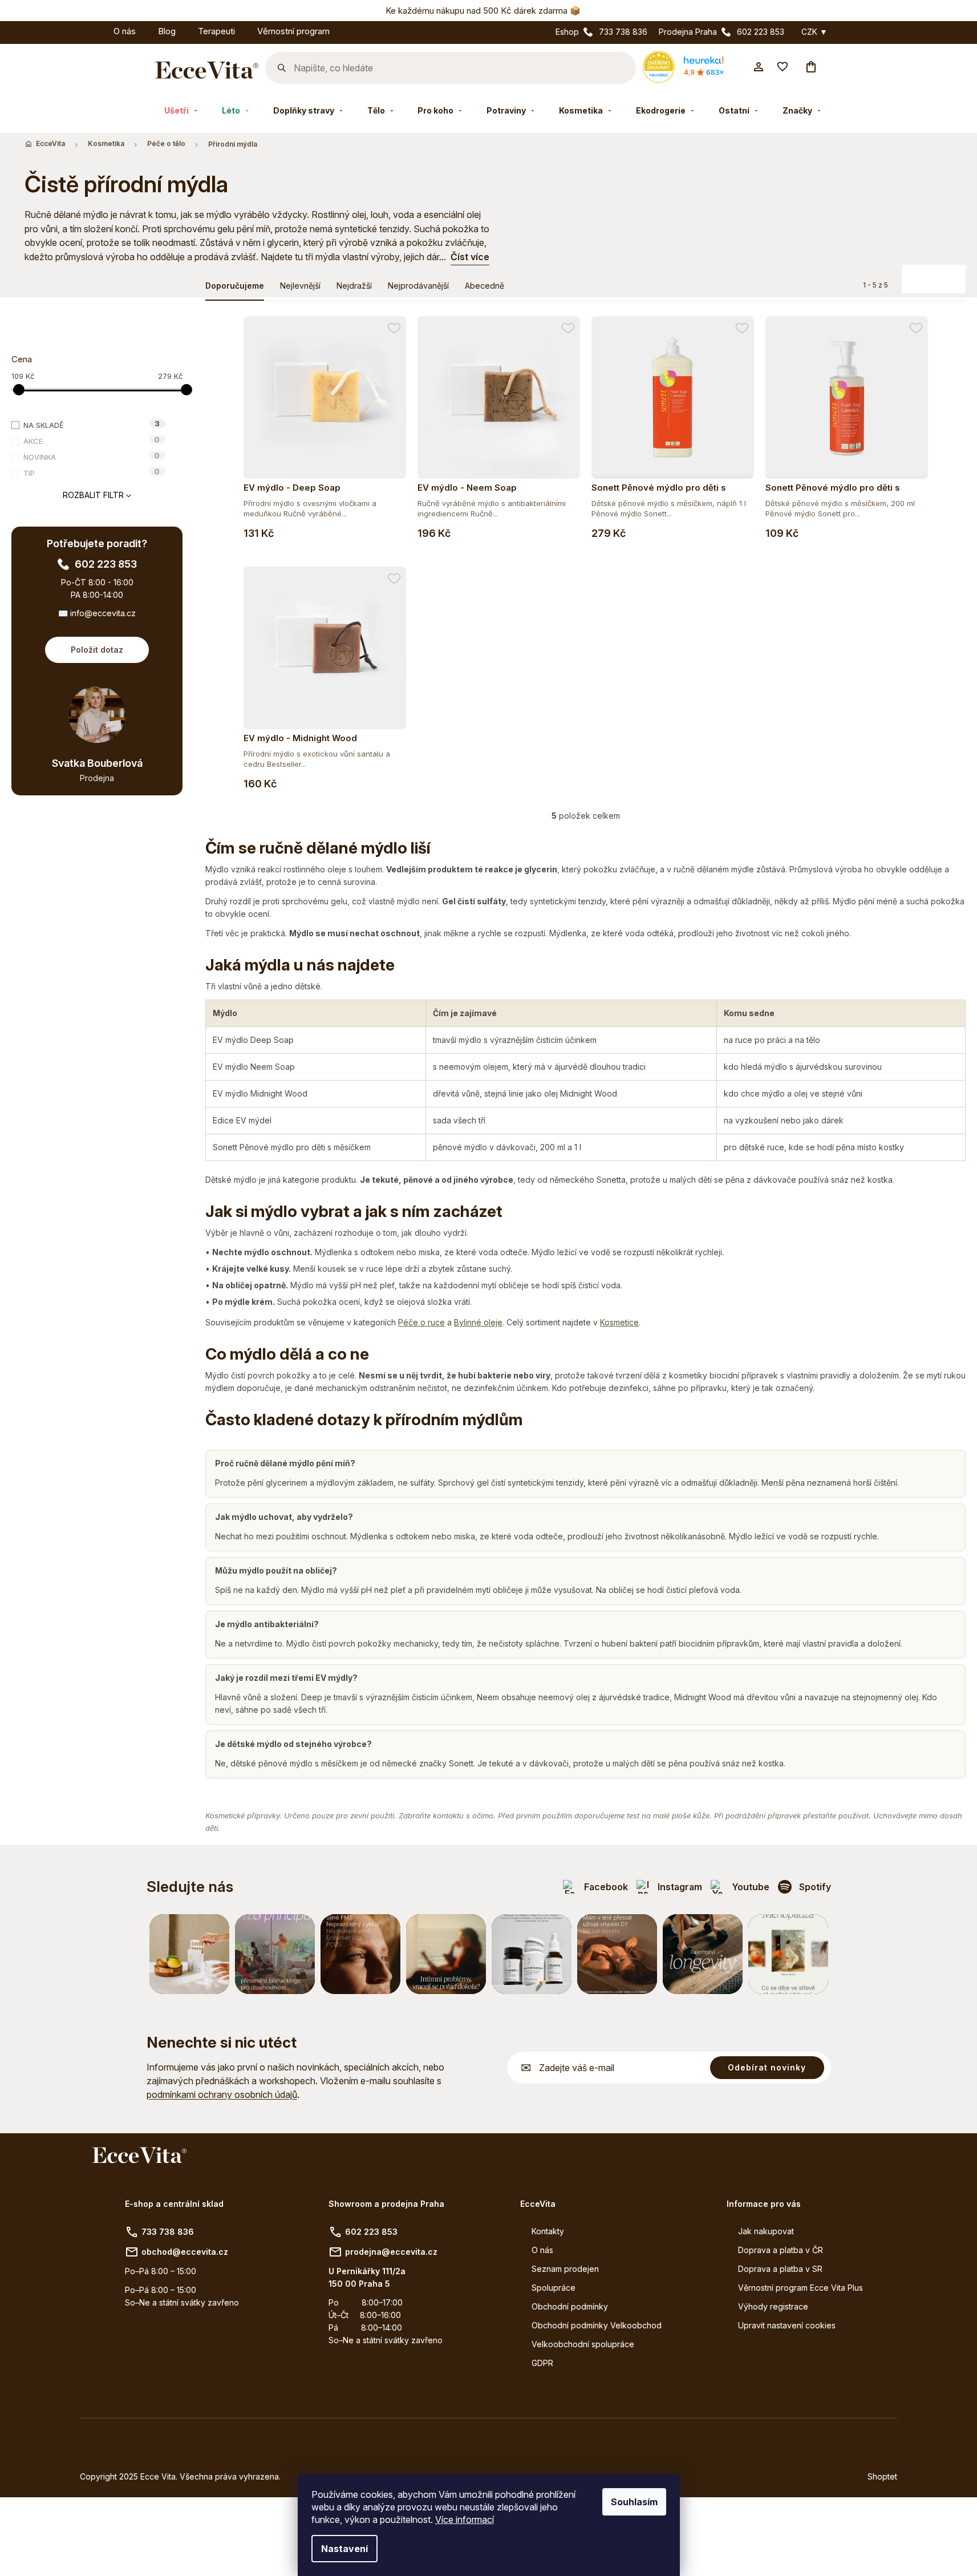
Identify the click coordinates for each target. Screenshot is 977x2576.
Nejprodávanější (418, 286)
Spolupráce (554, 2288)
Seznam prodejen (565, 2269)
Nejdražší (354, 286)
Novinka (92, 456)
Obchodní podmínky (570, 2306)
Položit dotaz (97, 650)
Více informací (465, 2520)
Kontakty (548, 2231)
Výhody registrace (773, 2306)
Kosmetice (619, 1322)
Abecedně (485, 286)
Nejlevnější (300, 286)
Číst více (470, 257)
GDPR (542, 2363)
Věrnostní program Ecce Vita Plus (800, 2288)
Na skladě (92, 424)
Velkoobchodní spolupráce (583, 2344)
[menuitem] (91, 29)
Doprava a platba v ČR (781, 2250)
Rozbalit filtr (93, 495)
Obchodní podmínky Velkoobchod (597, 2325)
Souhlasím (634, 2502)
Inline (951, 274)
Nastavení (344, 2549)
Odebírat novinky (767, 2067)
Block (928, 274)
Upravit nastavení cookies (787, 2325)
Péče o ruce (421, 1322)
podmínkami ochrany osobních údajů (222, 2094)
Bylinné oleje (478, 1322)
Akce (92, 440)
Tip (92, 472)
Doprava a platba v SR (780, 2269)
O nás (542, 2250)
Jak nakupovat (766, 2231)
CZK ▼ (814, 32)
